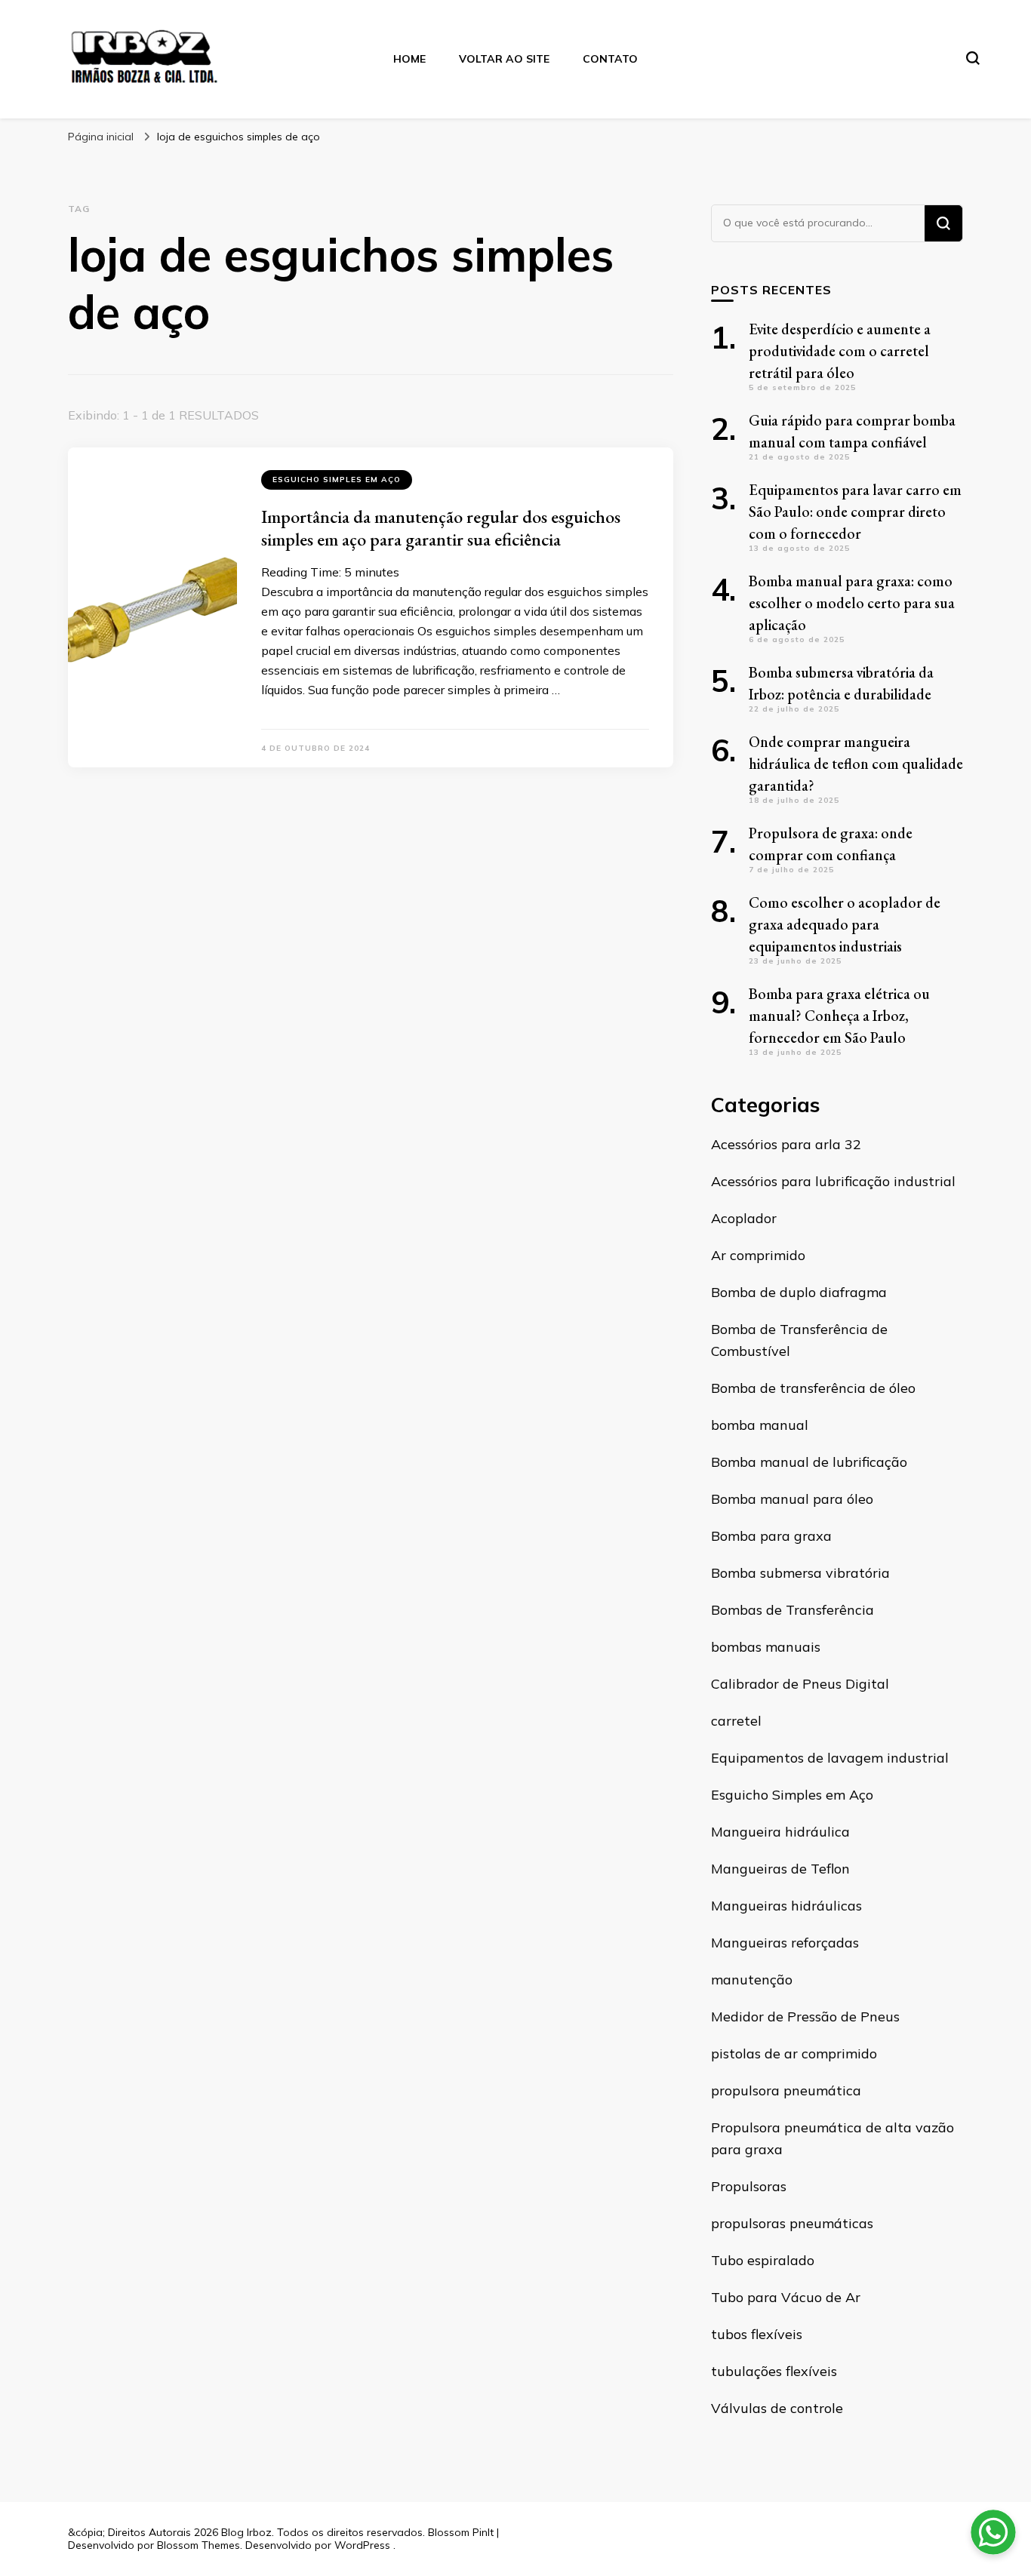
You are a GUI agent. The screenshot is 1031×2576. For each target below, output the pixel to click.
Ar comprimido (758, 1255)
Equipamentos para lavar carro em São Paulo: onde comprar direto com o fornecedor (855, 512)
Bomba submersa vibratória (800, 1573)
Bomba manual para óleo (792, 1499)
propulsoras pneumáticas (792, 2223)
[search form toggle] (973, 58)
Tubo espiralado (763, 2260)
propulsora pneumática (786, 2090)
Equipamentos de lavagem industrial (830, 1758)
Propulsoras (749, 2186)
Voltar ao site (504, 59)
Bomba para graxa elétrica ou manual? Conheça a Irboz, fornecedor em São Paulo (839, 1016)
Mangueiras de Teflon (780, 1869)
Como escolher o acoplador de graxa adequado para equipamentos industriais (845, 924)
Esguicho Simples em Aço (337, 480)
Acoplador (744, 1218)
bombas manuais (766, 1647)
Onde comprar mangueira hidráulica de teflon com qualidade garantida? (856, 764)
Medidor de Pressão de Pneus (805, 2017)
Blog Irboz (246, 2532)
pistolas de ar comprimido (794, 2053)
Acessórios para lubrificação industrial (833, 1181)
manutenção (752, 1980)
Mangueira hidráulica (780, 1832)
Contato (610, 59)
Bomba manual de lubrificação (809, 1462)
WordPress (362, 2545)
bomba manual (760, 1425)
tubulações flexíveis (774, 2371)
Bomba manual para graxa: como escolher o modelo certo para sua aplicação (852, 603)
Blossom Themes (199, 2545)
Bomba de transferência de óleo (813, 1388)
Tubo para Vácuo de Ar (786, 2297)
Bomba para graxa (771, 1536)
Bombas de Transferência (792, 1610)
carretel (736, 1721)
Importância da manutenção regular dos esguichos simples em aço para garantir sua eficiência (441, 528)
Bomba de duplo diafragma (799, 1292)
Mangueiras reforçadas (785, 1943)
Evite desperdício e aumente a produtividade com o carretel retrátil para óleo (840, 351)
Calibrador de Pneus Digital (800, 1684)
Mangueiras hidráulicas (786, 1906)
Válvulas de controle (777, 2408)
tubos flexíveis (757, 2334)
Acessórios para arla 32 (786, 1144)
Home (409, 59)
